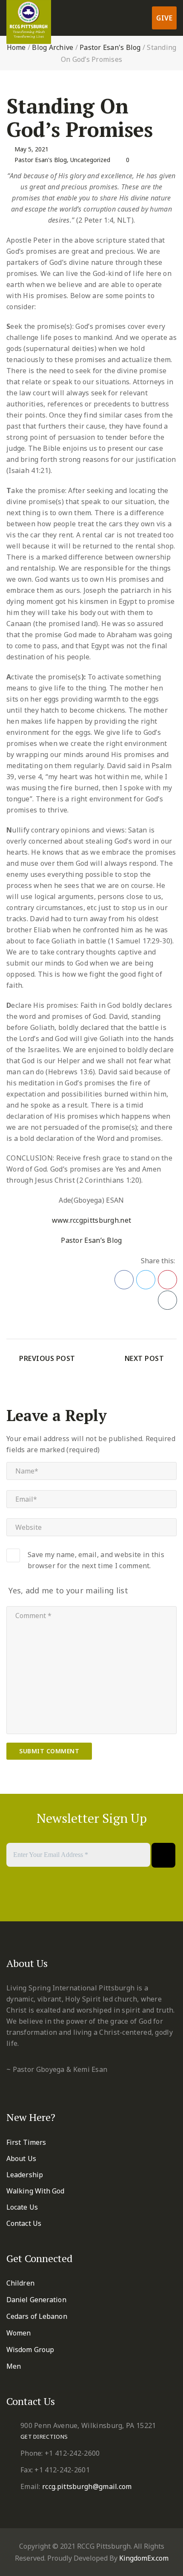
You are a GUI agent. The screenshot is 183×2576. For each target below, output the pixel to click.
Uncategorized (90, 160)
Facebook (124, 1280)
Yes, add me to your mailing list (67, 1590)
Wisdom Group (30, 2350)
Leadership (25, 2175)
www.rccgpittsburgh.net (92, 1220)
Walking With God (36, 2191)
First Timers (26, 2142)
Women (19, 2333)
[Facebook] (70, 1899)
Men (14, 2366)
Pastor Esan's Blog (110, 47)
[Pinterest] (92, 1899)
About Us (21, 2158)
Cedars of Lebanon (37, 2316)
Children (20, 2283)
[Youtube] (102, 1899)
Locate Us (22, 2207)
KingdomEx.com (144, 2558)
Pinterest (167, 1280)
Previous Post (47, 1358)
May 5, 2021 (31, 149)
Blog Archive (53, 47)
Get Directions (44, 2437)
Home (16, 47)
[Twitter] (81, 1899)
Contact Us (24, 2223)
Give (164, 18)
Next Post (144, 1358)
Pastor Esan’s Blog (91, 1240)
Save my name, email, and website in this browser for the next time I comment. (96, 1560)
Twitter (146, 1280)
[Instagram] (113, 1899)
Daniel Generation (36, 2300)
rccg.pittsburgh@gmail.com (87, 2486)
